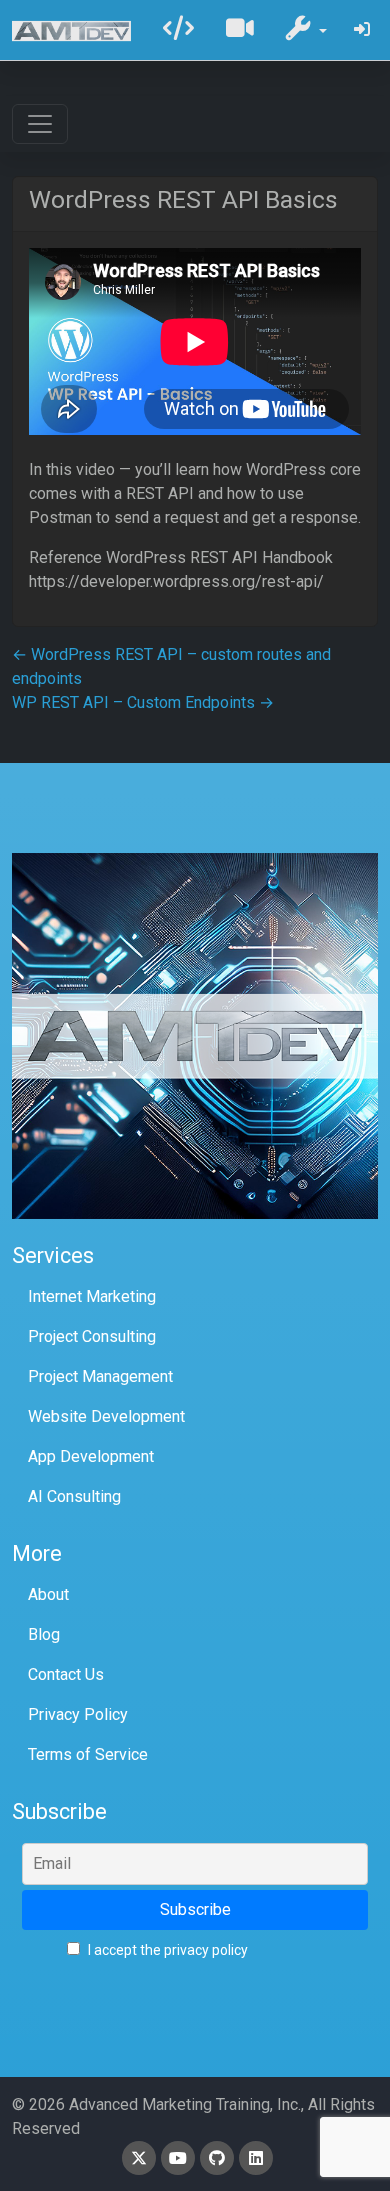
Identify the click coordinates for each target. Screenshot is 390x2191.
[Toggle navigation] (40, 124)
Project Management (100, 1376)
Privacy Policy (78, 1714)
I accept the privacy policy (166, 1950)
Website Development (106, 1416)
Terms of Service (88, 1754)
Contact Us (66, 1674)
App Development (91, 1456)
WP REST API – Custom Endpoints (143, 702)
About (48, 1594)
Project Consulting (92, 1336)
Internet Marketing (92, 1296)
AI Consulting (74, 1496)
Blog (44, 1634)
